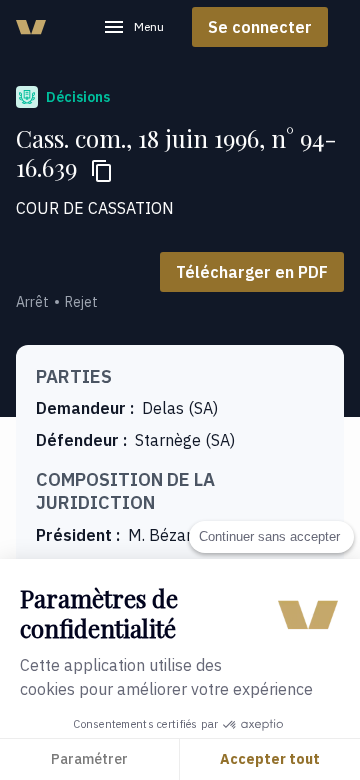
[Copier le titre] (102, 171)
